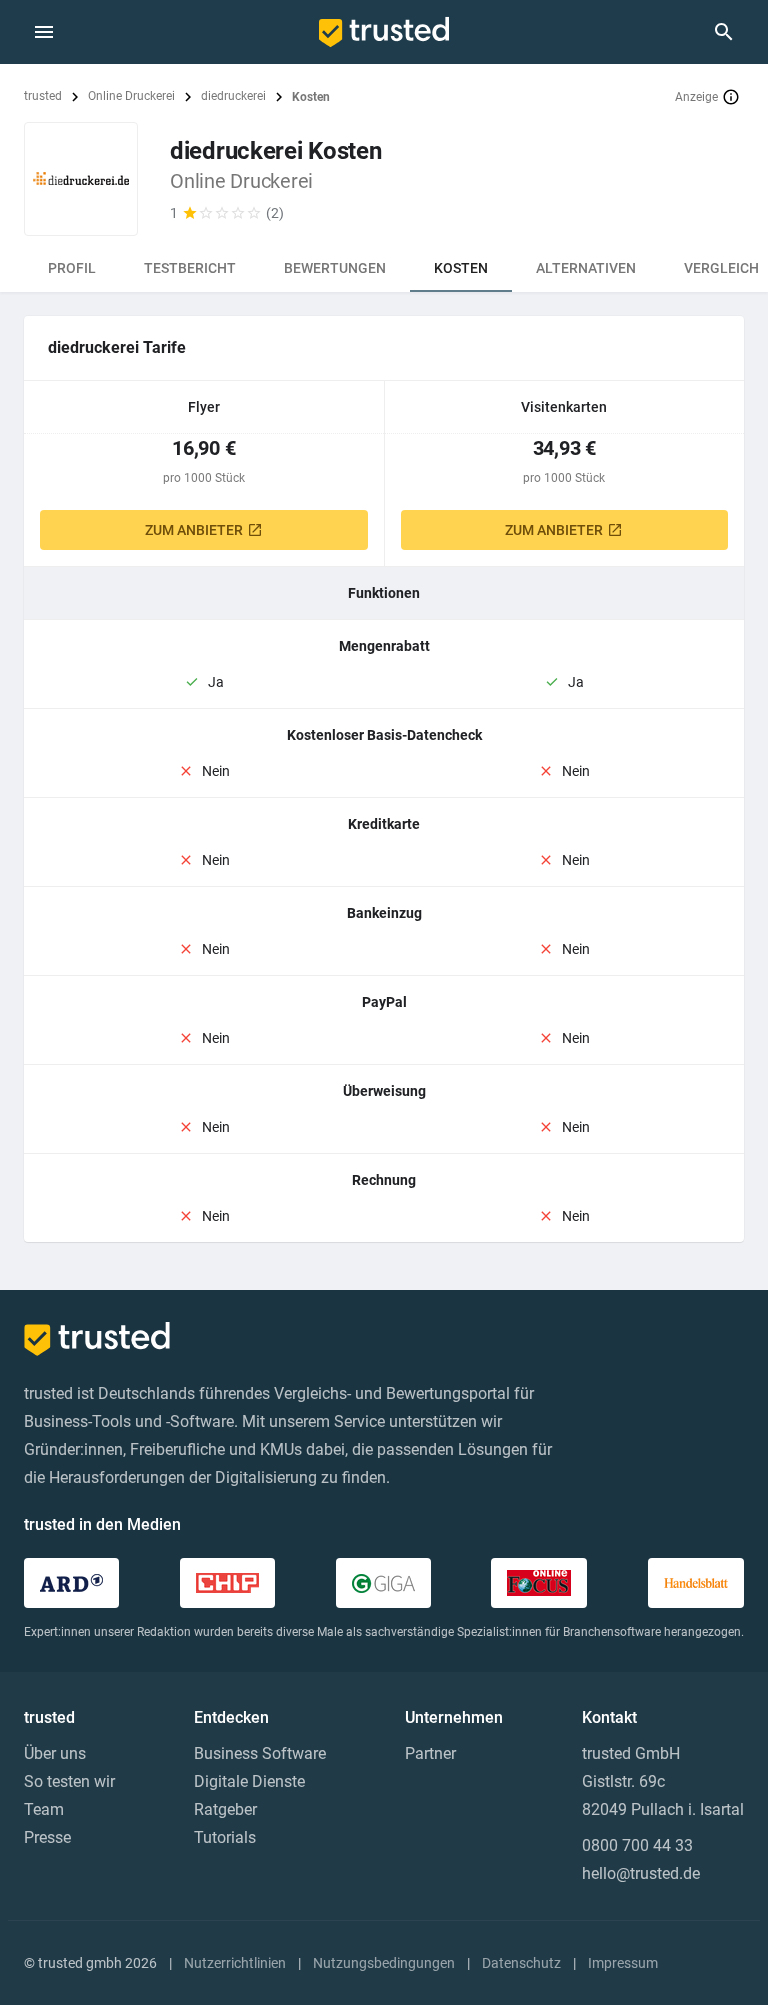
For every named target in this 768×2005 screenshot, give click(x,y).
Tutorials (225, 1837)
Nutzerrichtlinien (235, 1963)
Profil (72, 268)
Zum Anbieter (194, 530)
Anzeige (696, 97)
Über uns (55, 1753)
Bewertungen (335, 268)
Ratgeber (225, 1809)
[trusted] (384, 32)
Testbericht (190, 268)
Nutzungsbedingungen (384, 1963)
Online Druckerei (131, 96)
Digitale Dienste (249, 1781)
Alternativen (586, 268)
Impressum (623, 1963)
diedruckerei (233, 96)
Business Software (260, 1753)
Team (44, 1809)
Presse (47, 1837)
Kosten (461, 268)
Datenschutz (521, 1963)
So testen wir (69, 1781)
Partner (430, 1753)
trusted (43, 96)
